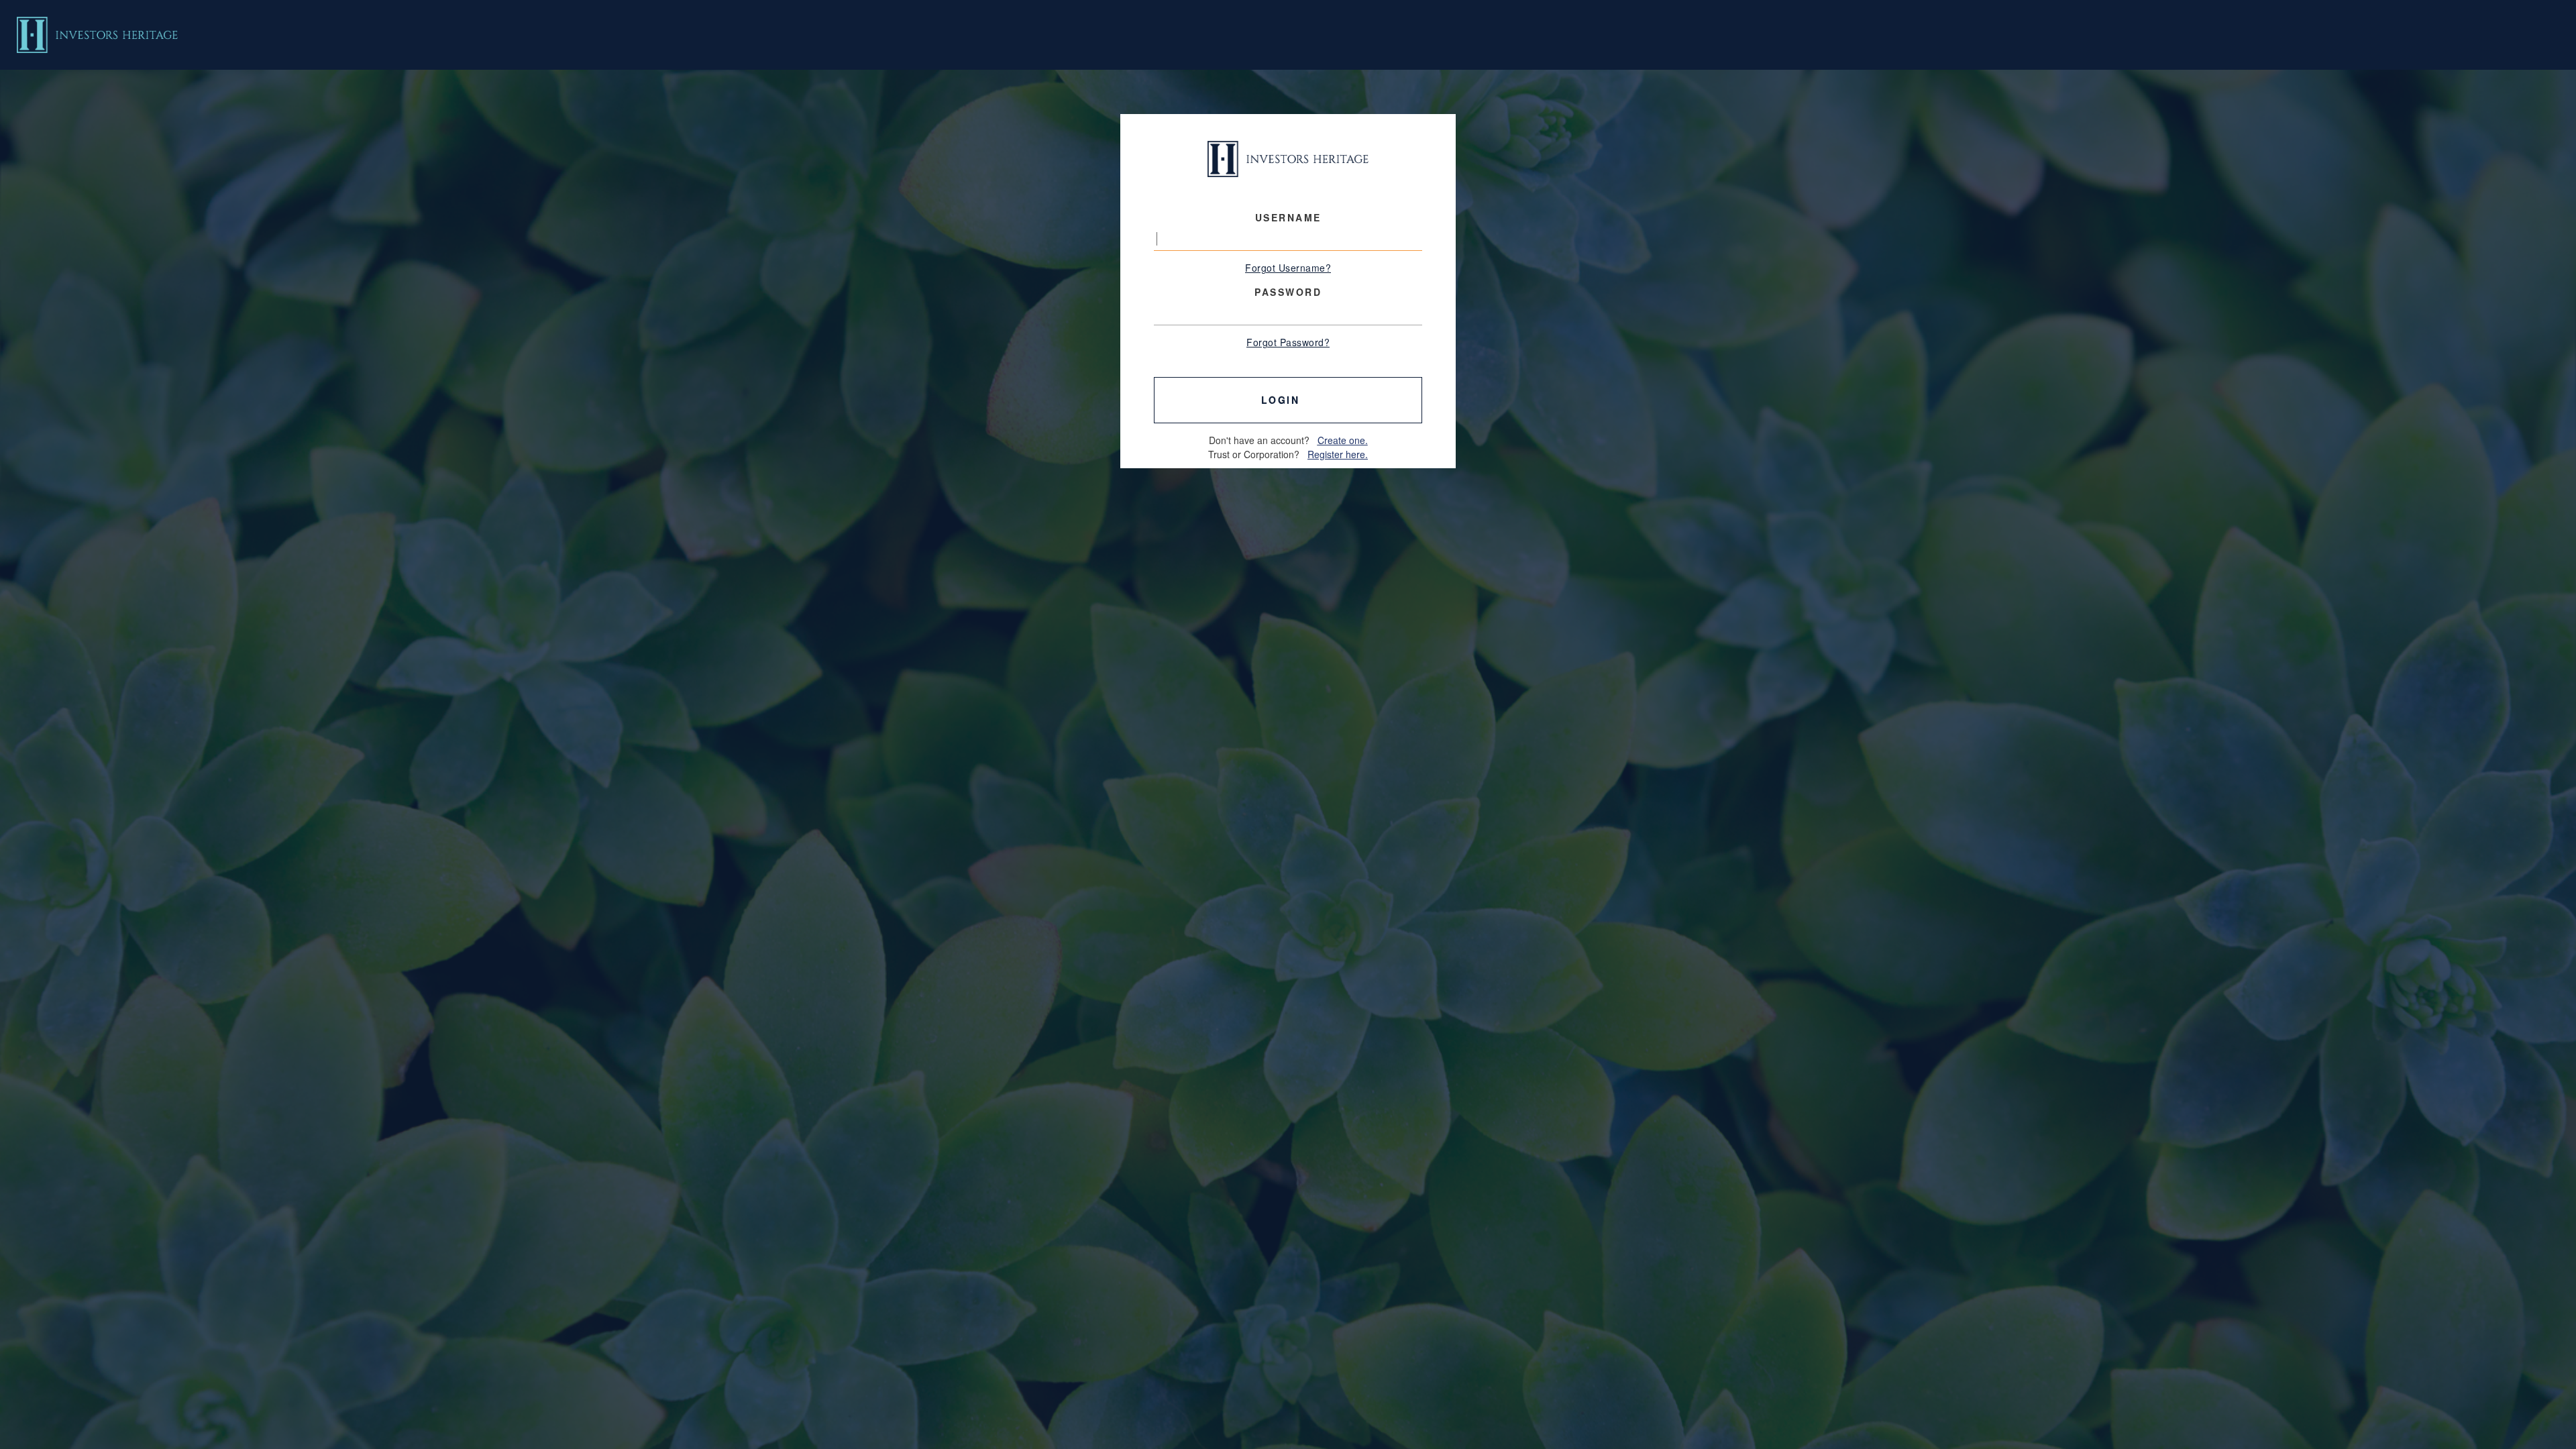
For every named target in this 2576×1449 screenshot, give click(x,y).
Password (1288, 292)
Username (1288, 217)
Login (1285, 400)
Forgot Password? (1288, 342)
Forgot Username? (1288, 268)
